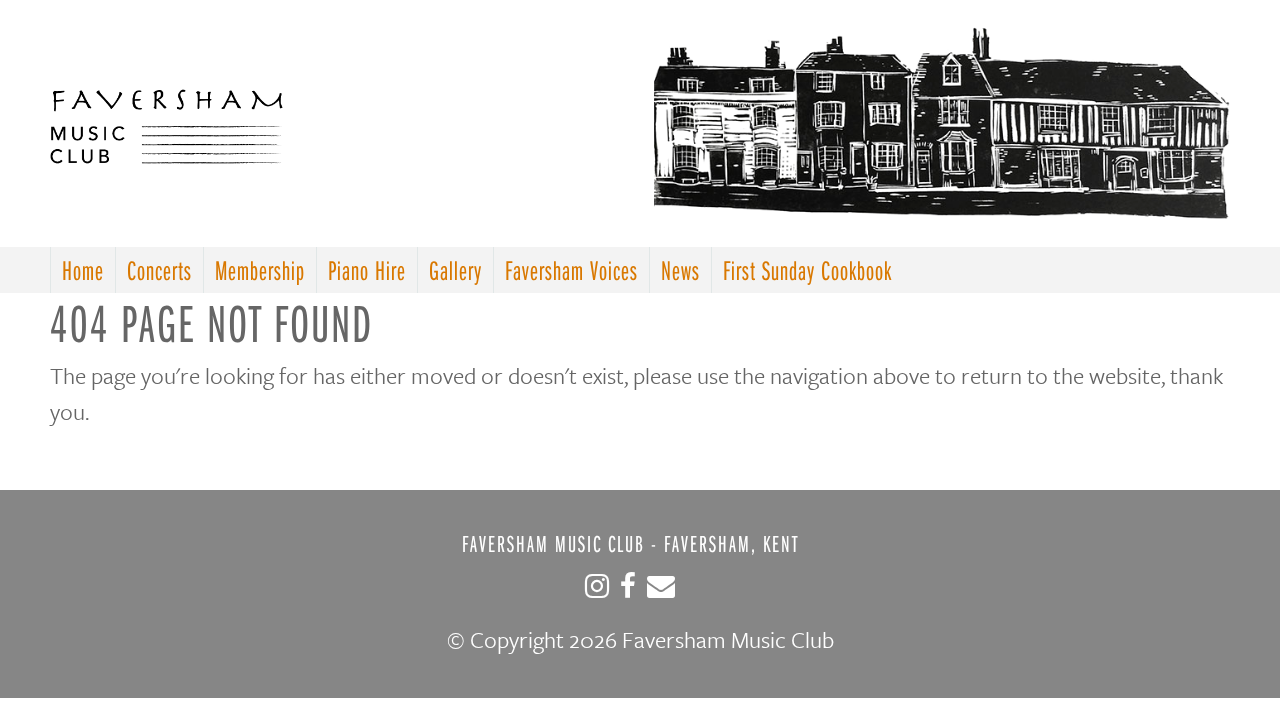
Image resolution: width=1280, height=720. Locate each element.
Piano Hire (367, 269)
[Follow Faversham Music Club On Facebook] (628, 591)
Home (83, 269)
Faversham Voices (571, 269)
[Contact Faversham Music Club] (661, 591)
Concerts (159, 269)
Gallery (455, 269)
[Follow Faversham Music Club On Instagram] (597, 591)
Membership (260, 269)
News (680, 269)
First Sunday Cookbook (807, 269)
